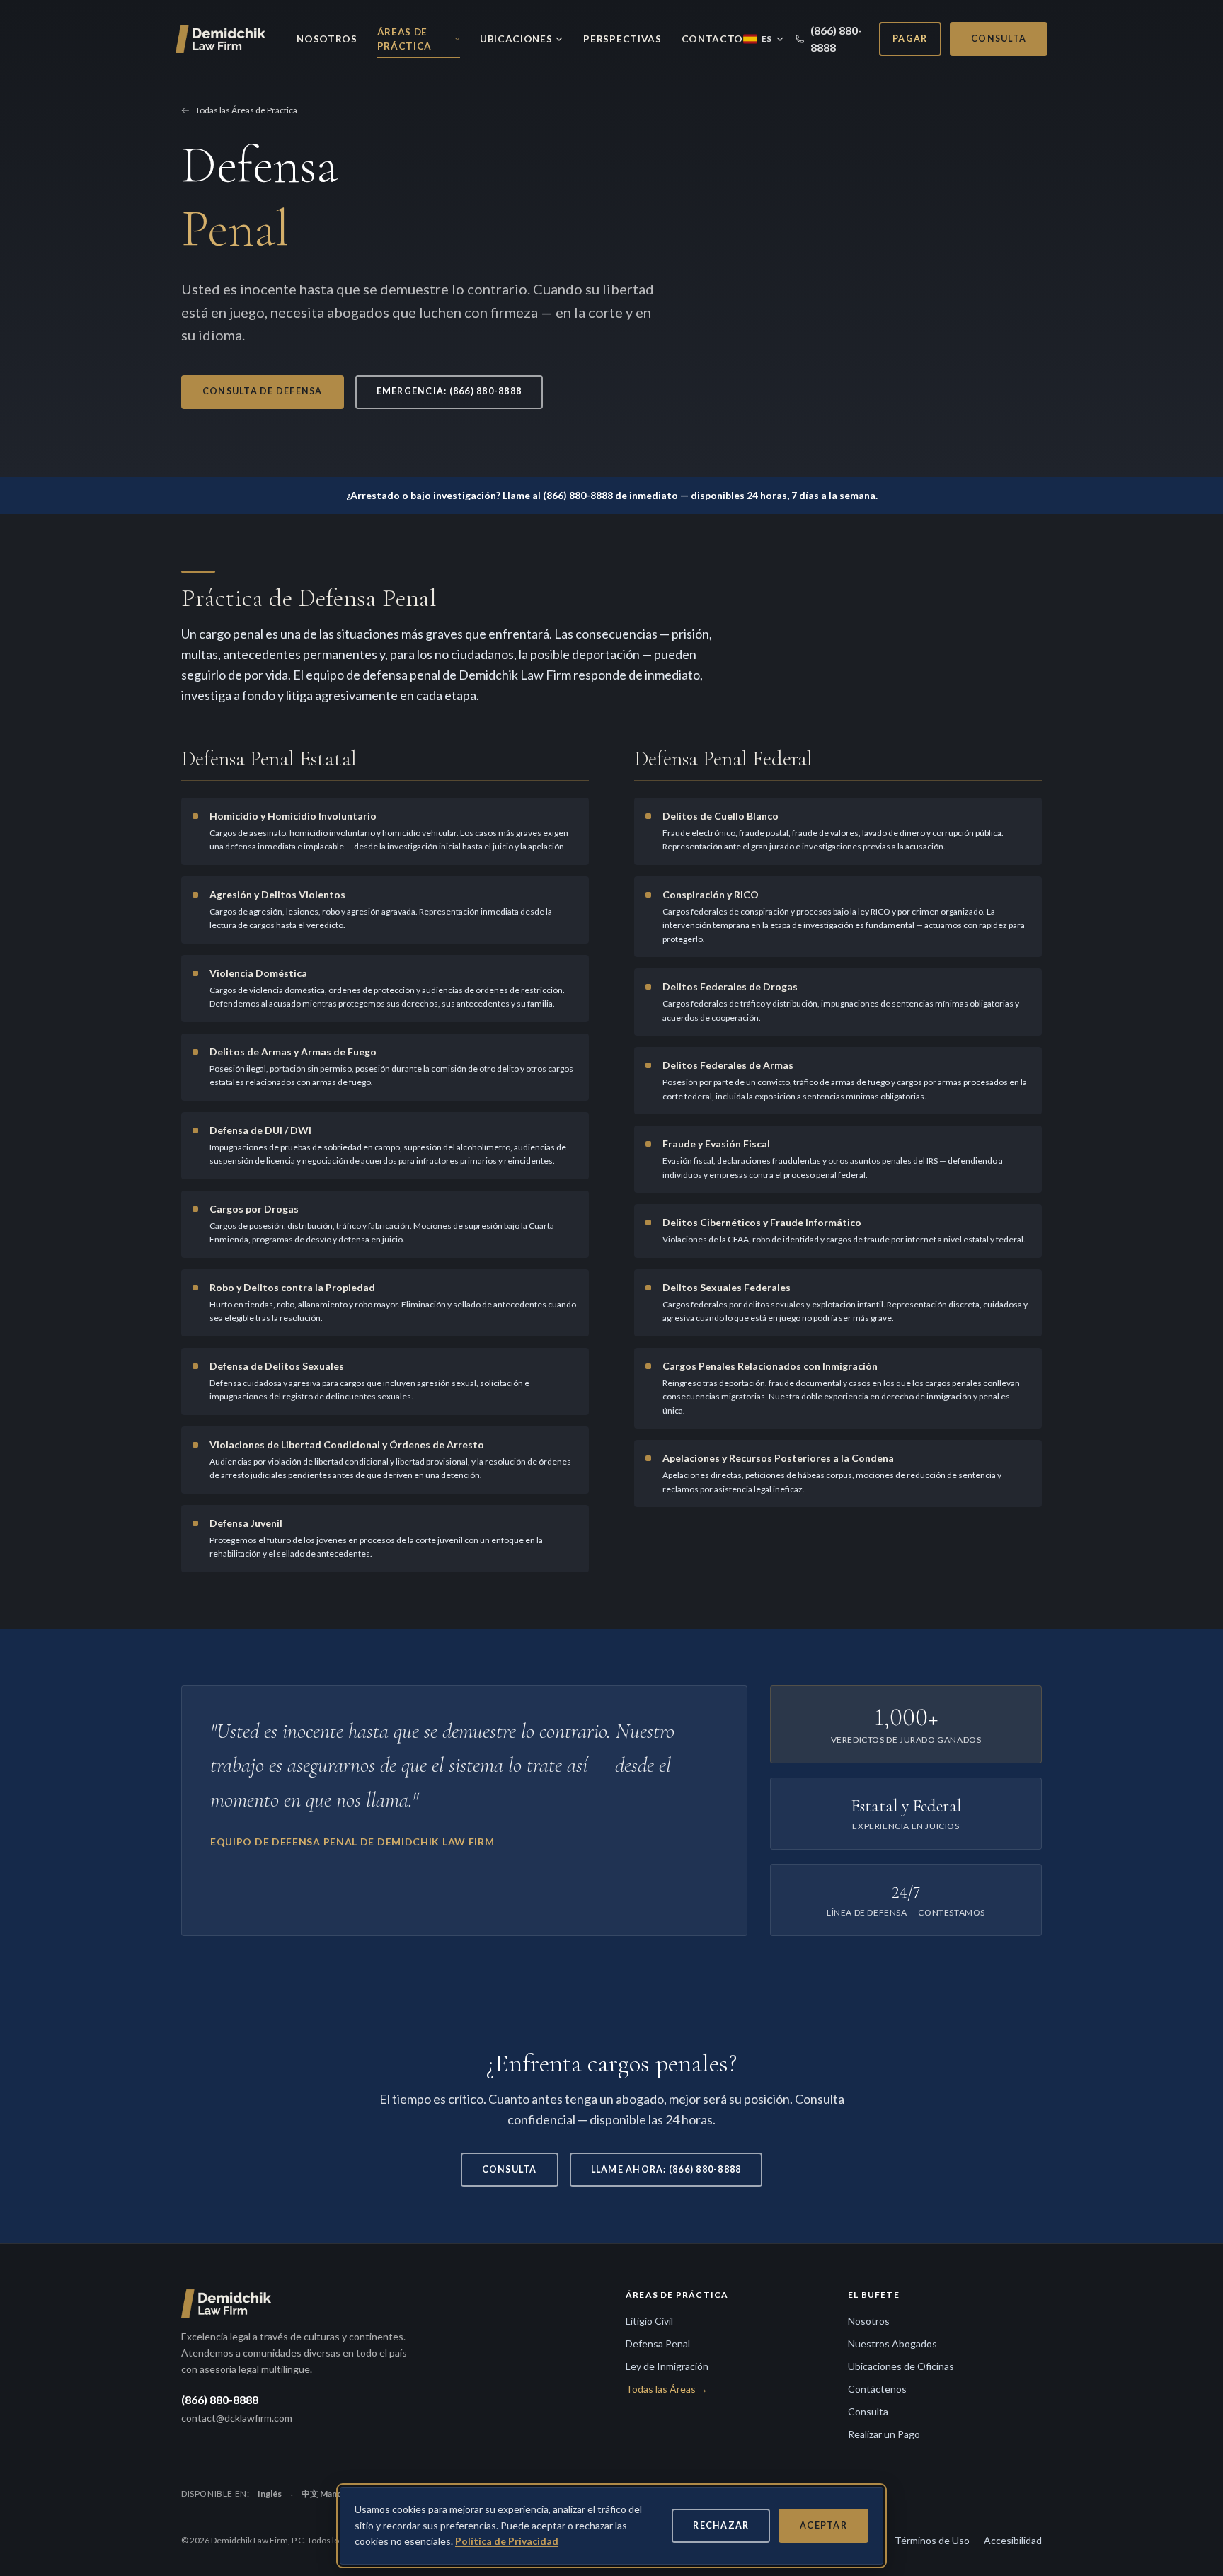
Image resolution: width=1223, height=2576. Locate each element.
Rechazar (721, 2525)
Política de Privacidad (507, 2541)
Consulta (999, 39)
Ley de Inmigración (667, 2366)
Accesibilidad (1013, 2540)
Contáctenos (877, 2389)
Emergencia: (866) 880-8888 (449, 391)
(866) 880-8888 (836, 39)
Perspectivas (622, 39)
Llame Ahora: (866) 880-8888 (666, 2169)
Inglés (270, 2494)
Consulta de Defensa (263, 391)
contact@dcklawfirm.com (237, 2418)
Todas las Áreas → (667, 2389)
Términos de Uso (932, 2540)
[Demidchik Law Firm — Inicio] (222, 39)
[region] (611, 2526)
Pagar (910, 39)
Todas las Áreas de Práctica (246, 110)
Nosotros (327, 39)
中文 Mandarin (329, 2494)
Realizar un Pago (884, 2434)
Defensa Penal (658, 2343)
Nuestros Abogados (892, 2343)
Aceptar (823, 2525)
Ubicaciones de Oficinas (901, 2366)
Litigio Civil (649, 2321)
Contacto (712, 39)
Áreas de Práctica (404, 39)
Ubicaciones (516, 39)
